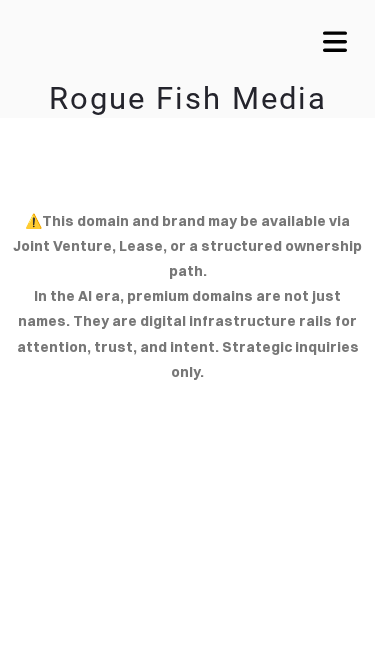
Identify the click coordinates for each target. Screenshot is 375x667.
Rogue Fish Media (188, 98)
